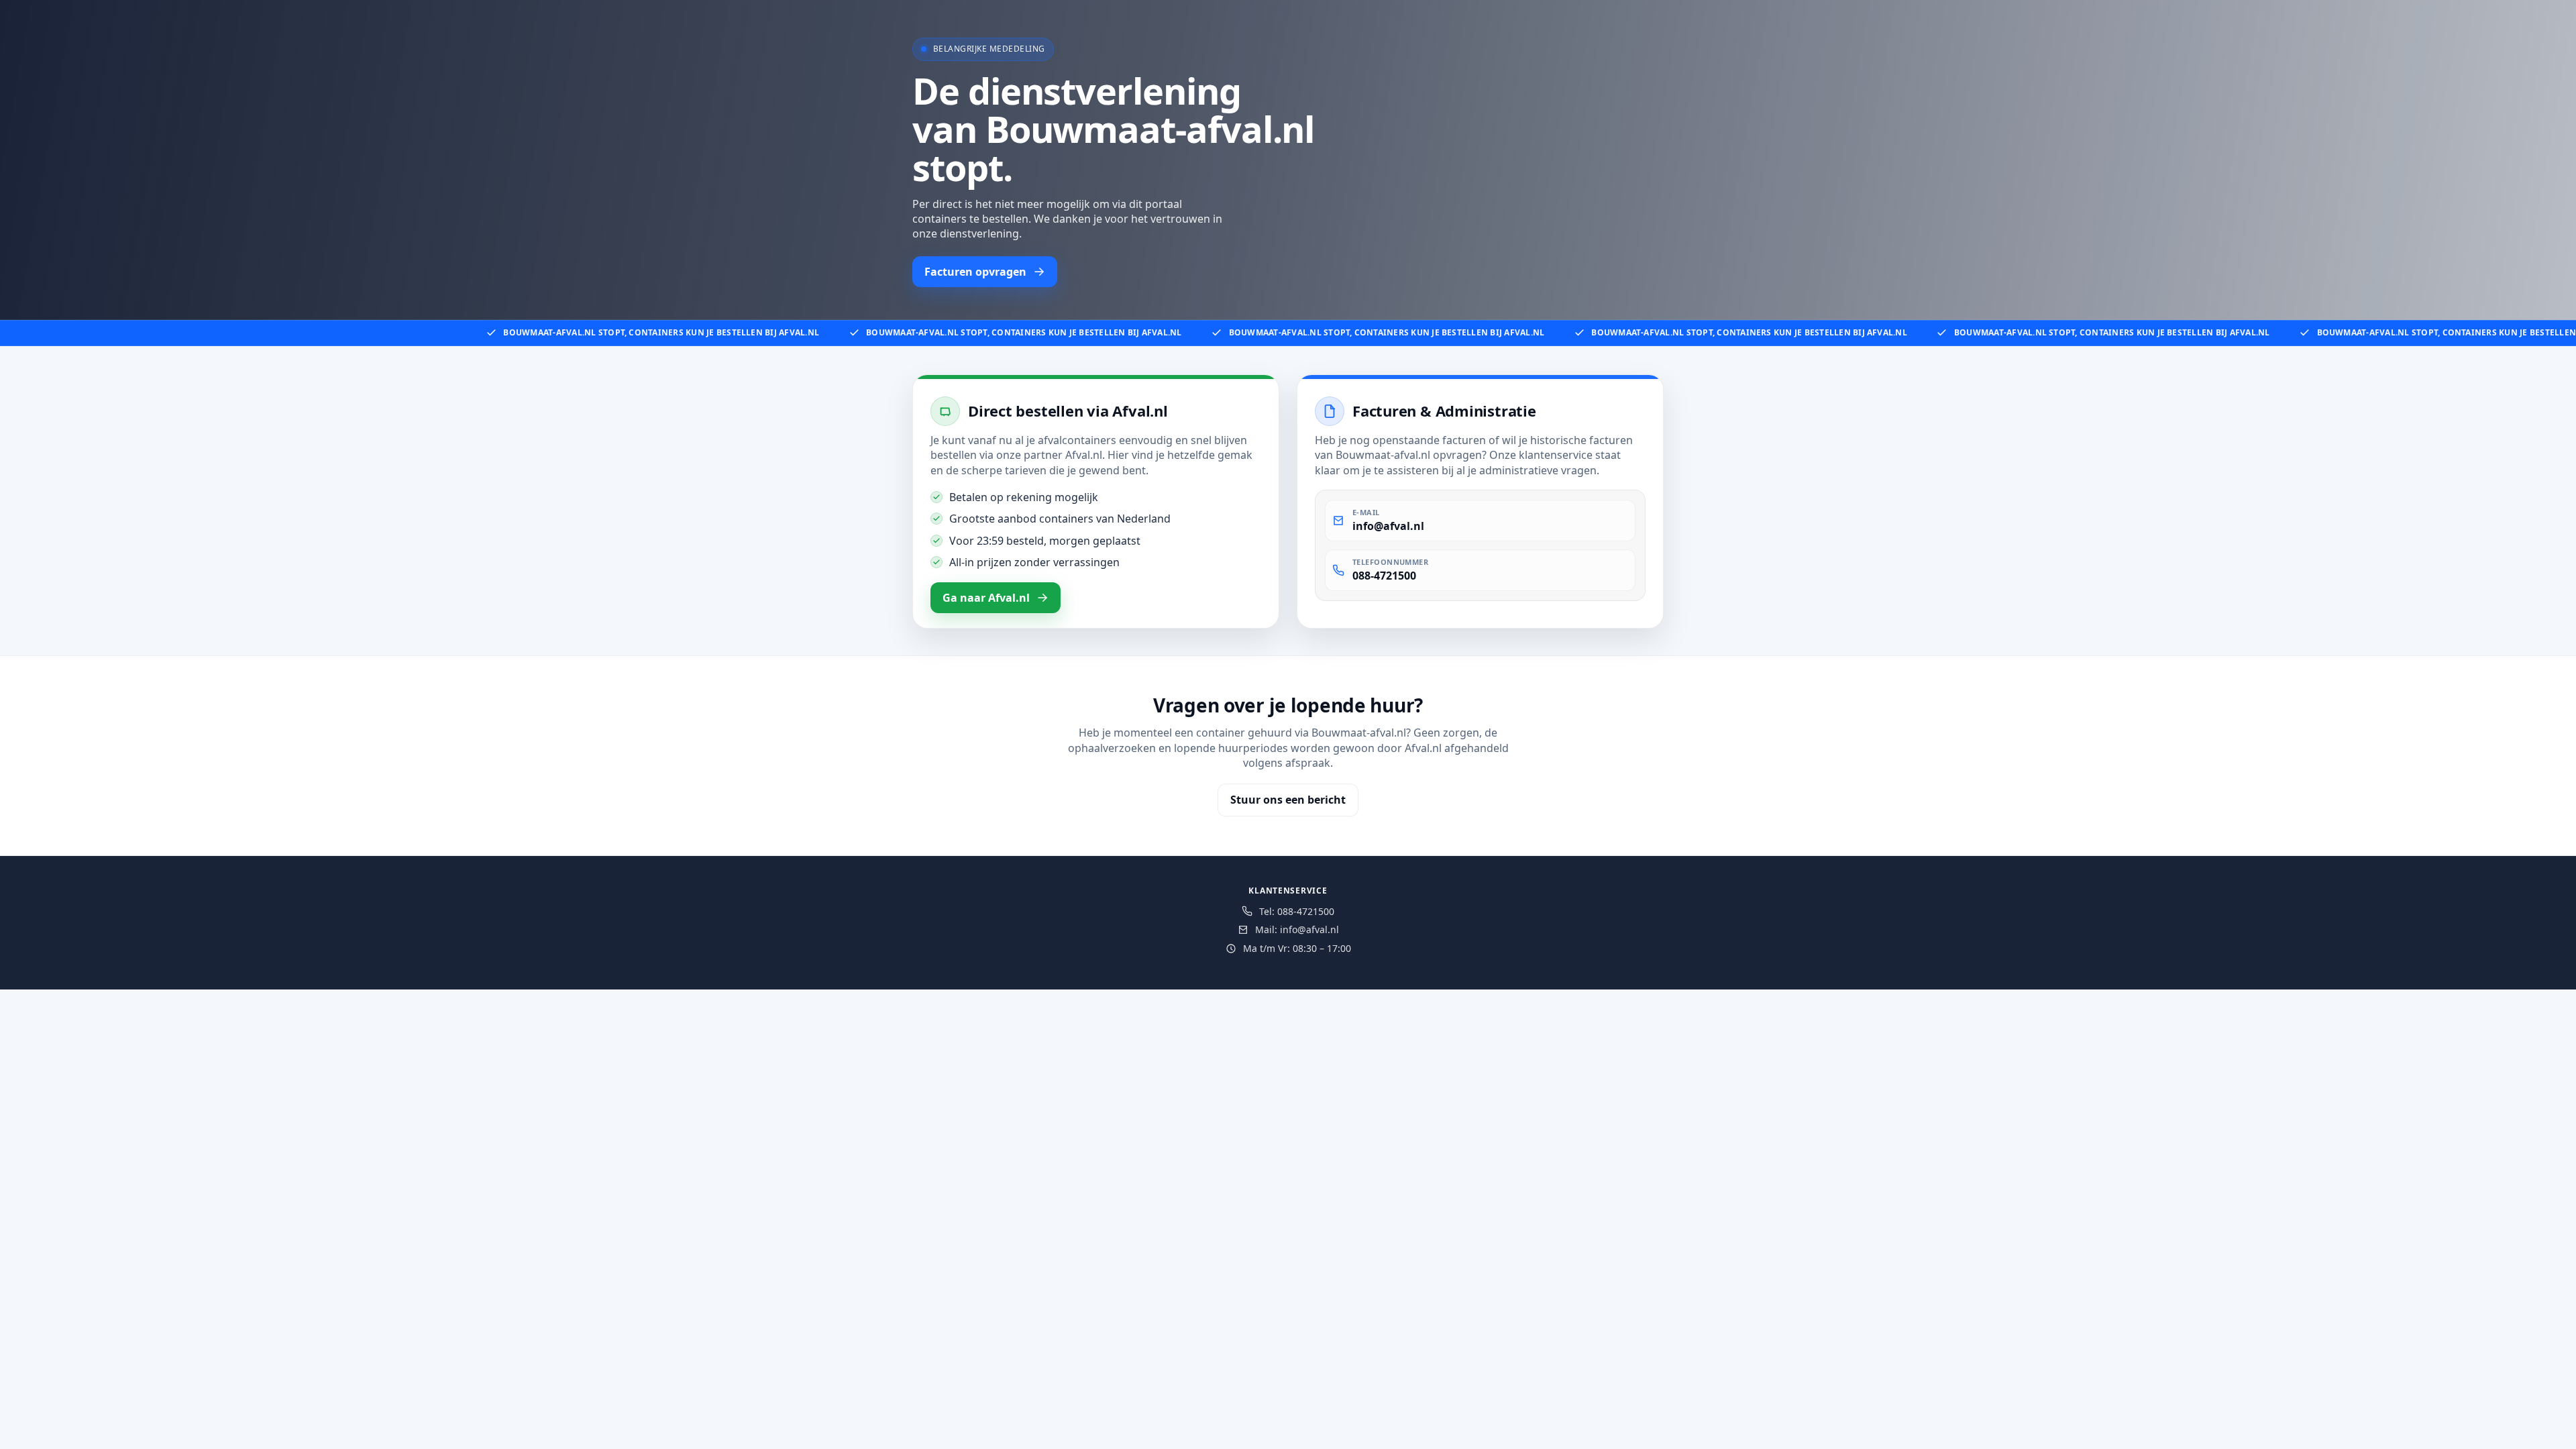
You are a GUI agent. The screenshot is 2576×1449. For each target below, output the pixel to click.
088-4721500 (1384, 576)
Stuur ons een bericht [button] (1288, 800)
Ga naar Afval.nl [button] (986, 598)
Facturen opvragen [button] (975, 272)
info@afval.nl (1388, 526)
